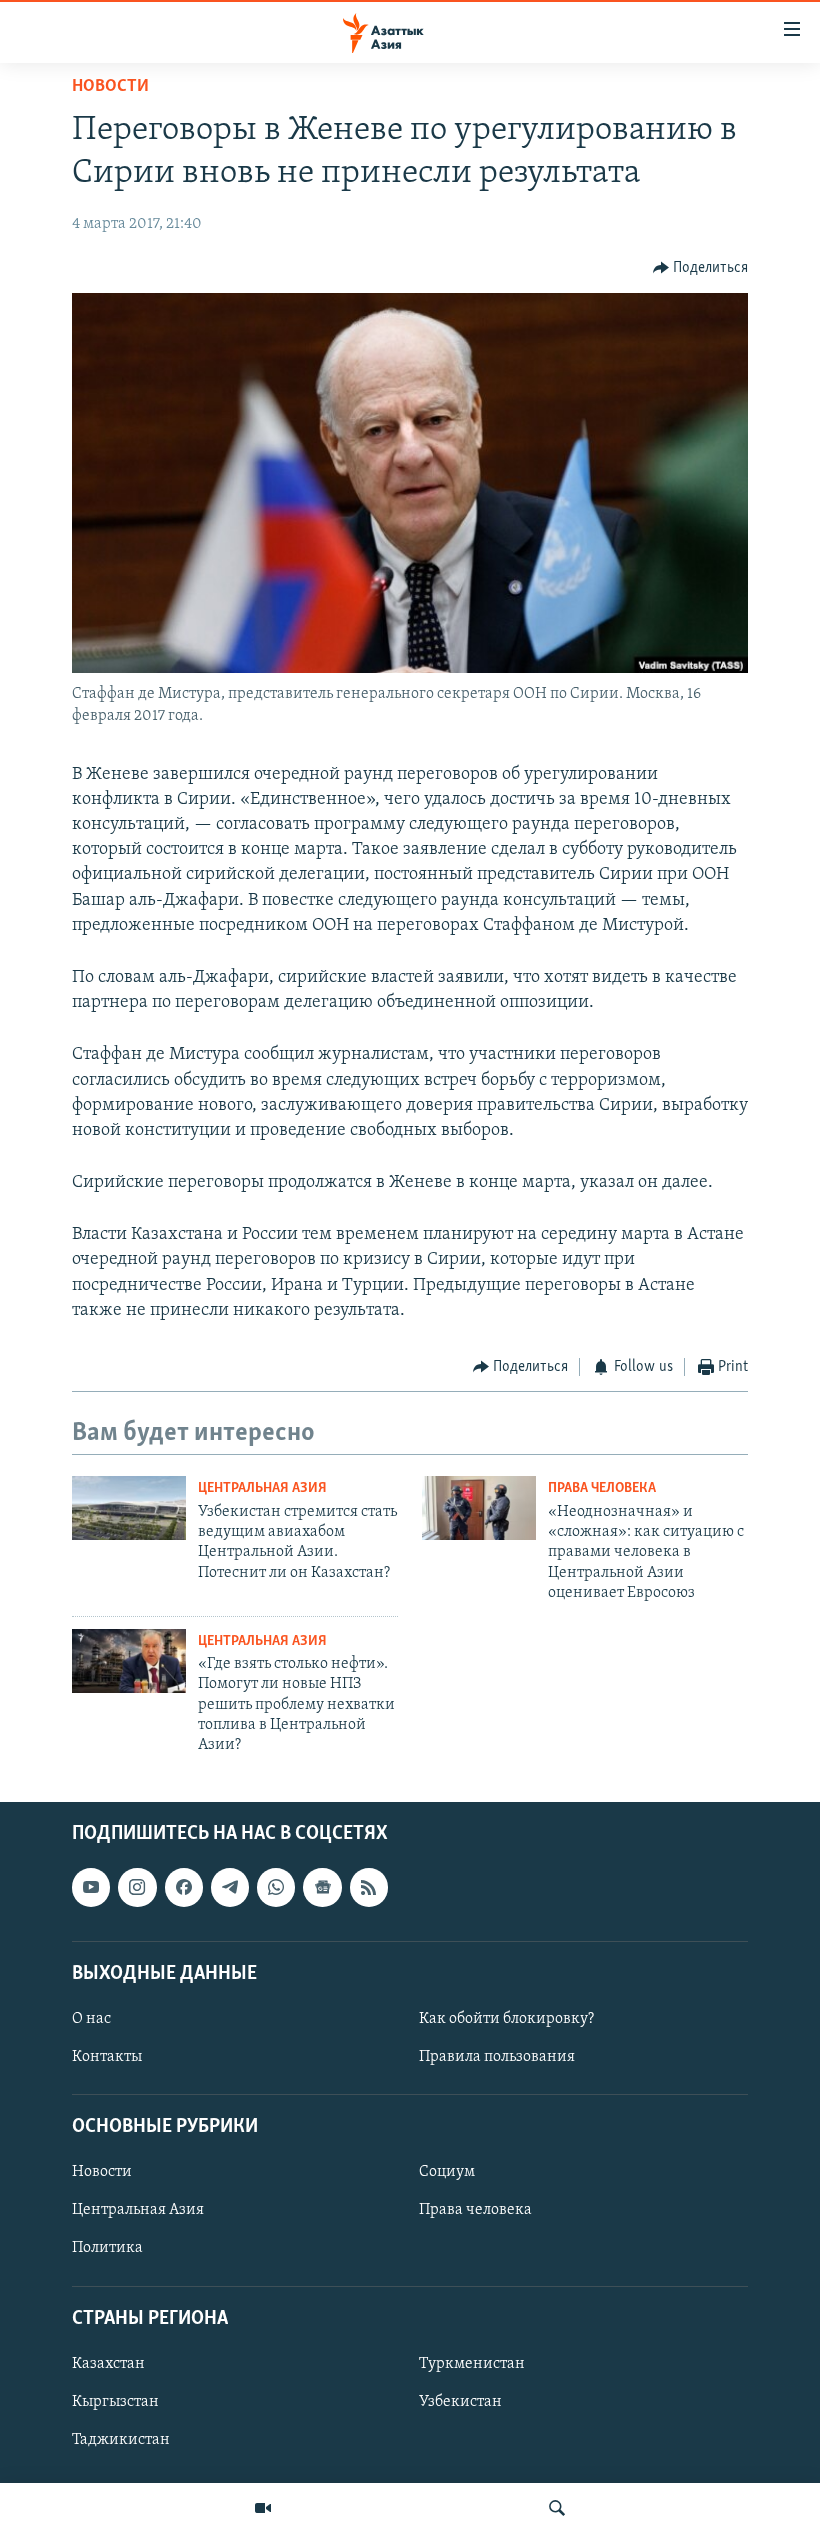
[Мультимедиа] (263, 2508)
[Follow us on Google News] (322, 1887)
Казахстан (108, 2364)
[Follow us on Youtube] (91, 1887)
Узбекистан (460, 2402)
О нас (91, 2019)
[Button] (701, 268)
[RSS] (369, 1887)
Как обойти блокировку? (506, 2019)
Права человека (602, 1488)
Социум (447, 2172)
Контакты (107, 2057)
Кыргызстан (115, 2402)
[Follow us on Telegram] (230, 1887)
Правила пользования (497, 2057)
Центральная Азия (262, 1488)
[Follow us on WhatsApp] (276, 1887)
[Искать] (557, 2508)
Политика (107, 2248)
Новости (110, 87)
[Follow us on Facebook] (184, 1887)
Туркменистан (472, 2364)
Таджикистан (121, 2440)
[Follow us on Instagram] (137, 1887)
